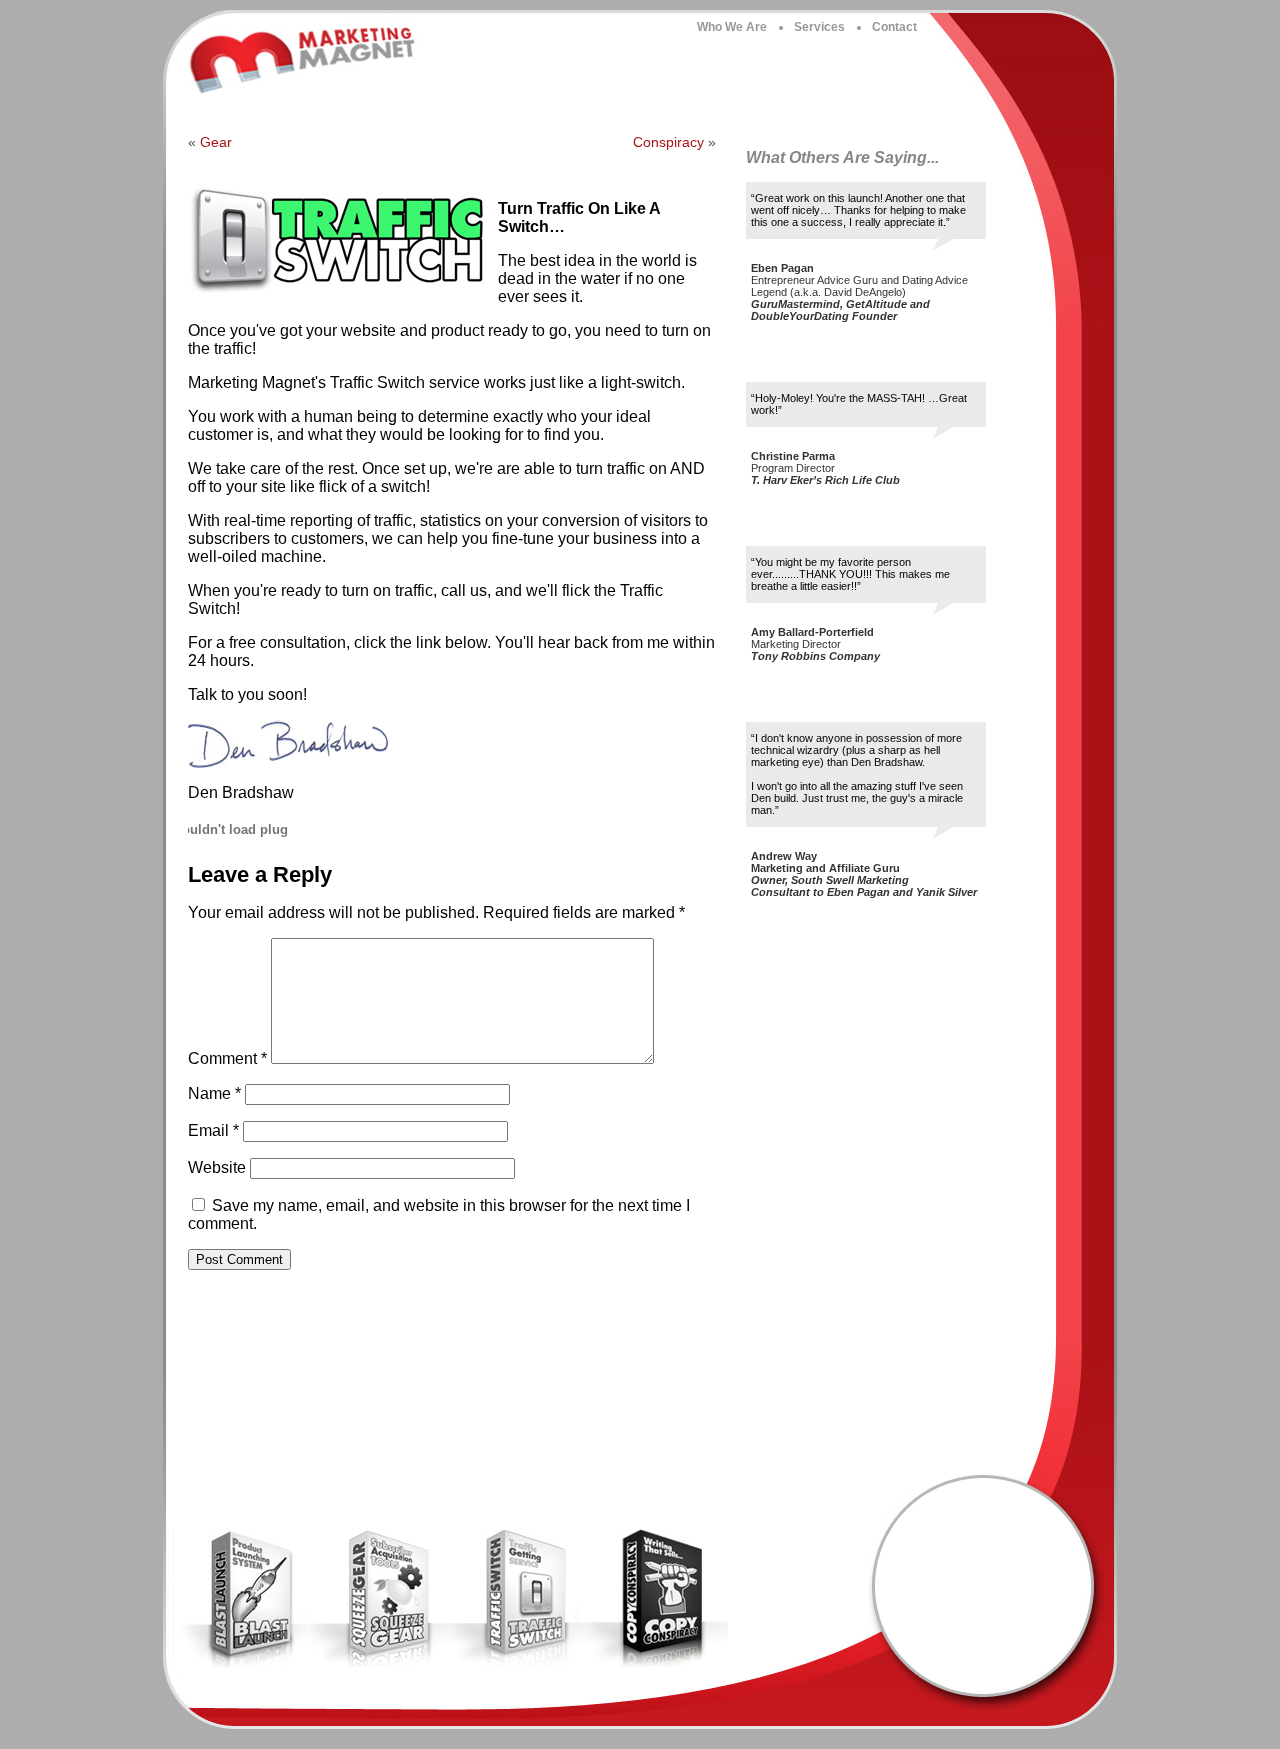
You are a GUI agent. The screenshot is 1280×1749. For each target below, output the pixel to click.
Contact (894, 27)
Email (213, 1130)
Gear (216, 142)
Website (217, 1167)
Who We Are (732, 27)
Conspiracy (668, 142)
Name (214, 1093)
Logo (305, 59)
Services (819, 27)
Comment (227, 1058)
